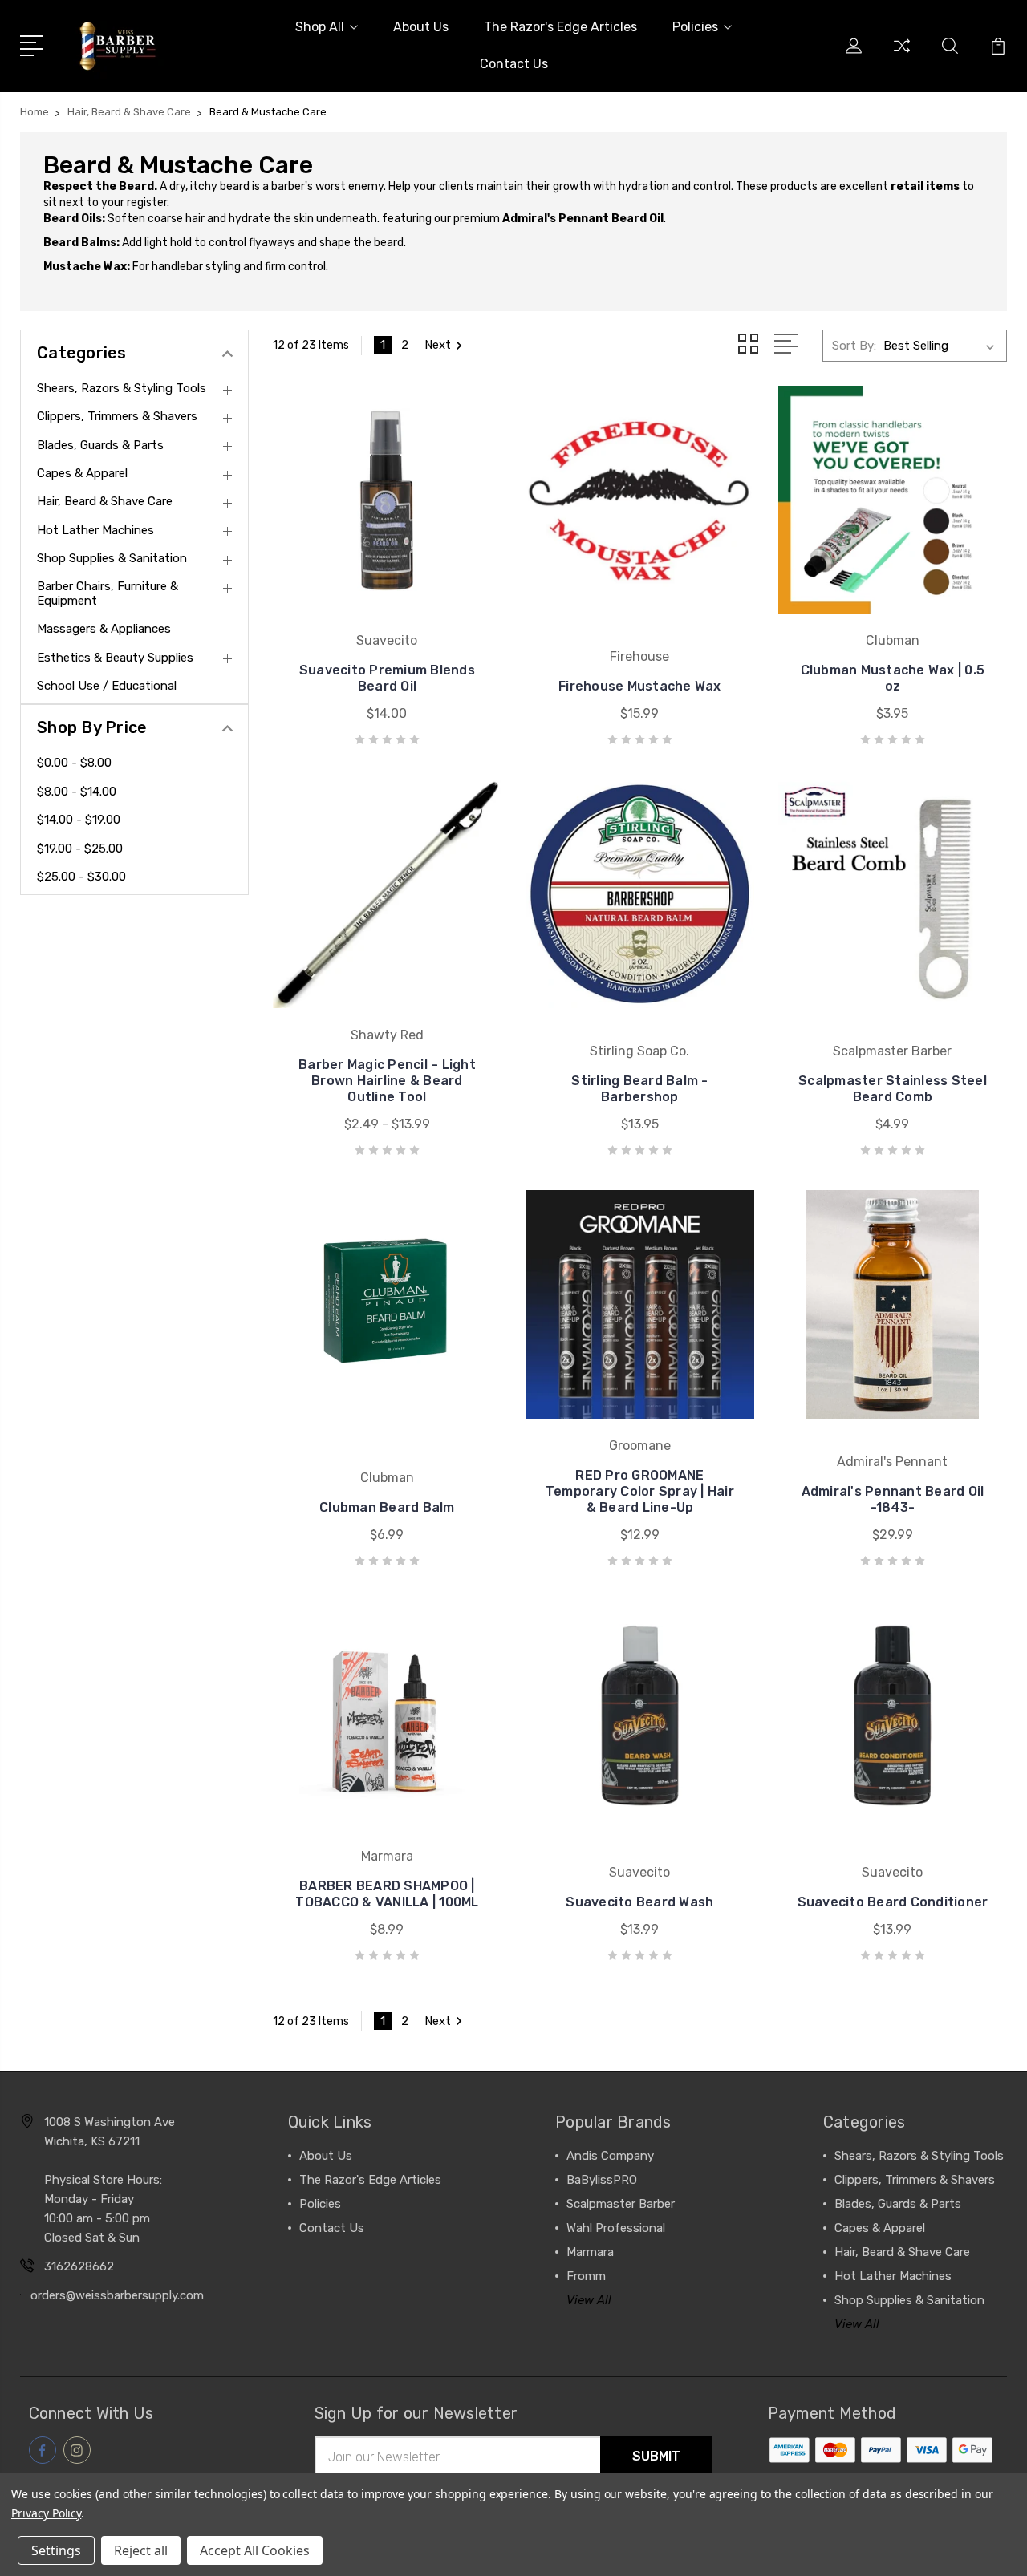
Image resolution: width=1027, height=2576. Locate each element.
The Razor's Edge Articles (560, 27)
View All (589, 2300)
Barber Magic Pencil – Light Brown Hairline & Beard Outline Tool (387, 1081)
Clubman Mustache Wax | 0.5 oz (893, 678)
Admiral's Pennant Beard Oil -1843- (893, 1499)
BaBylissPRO (602, 2180)
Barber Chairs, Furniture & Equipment (108, 593)
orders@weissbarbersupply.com (117, 2295)
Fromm (586, 2276)
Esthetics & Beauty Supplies (115, 658)
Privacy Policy (46, 2513)
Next (438, 345)
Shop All (320, 27)
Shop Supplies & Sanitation (112, 558)
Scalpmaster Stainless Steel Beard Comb (893, 1089)
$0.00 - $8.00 (74, 763)
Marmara (590, 2252)
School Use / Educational (107, 686)
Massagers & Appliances (104, 629)
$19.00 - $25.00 (80, 849)
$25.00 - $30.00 (81, 877)
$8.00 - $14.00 (77, 792)
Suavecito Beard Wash (639, 1902)
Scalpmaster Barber (621, 2204)
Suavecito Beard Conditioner (893, 1902)
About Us (421, 27)
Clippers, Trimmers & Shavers (117, 416)
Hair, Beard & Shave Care (105, 501)
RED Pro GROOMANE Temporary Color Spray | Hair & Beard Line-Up (640, 1491)
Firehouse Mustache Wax (640, 686)
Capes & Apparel (82, 473)
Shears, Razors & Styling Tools (122, 388)
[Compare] (902, 55)
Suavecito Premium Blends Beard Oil (387, 678)
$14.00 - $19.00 (79, 820)
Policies (695, 27)
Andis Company (610, 2156)
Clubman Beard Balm (387, 1507)
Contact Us (514, 64)
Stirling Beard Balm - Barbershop (639, 1089)
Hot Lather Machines (95, 530)
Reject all (141, 2550)
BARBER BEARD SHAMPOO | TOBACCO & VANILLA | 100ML (387, 1894)
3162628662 (79, 2266)
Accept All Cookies (255, 2550)
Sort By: (854, 346)
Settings (56, 2550)
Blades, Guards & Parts (100, 445)
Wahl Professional (616, 2228)
